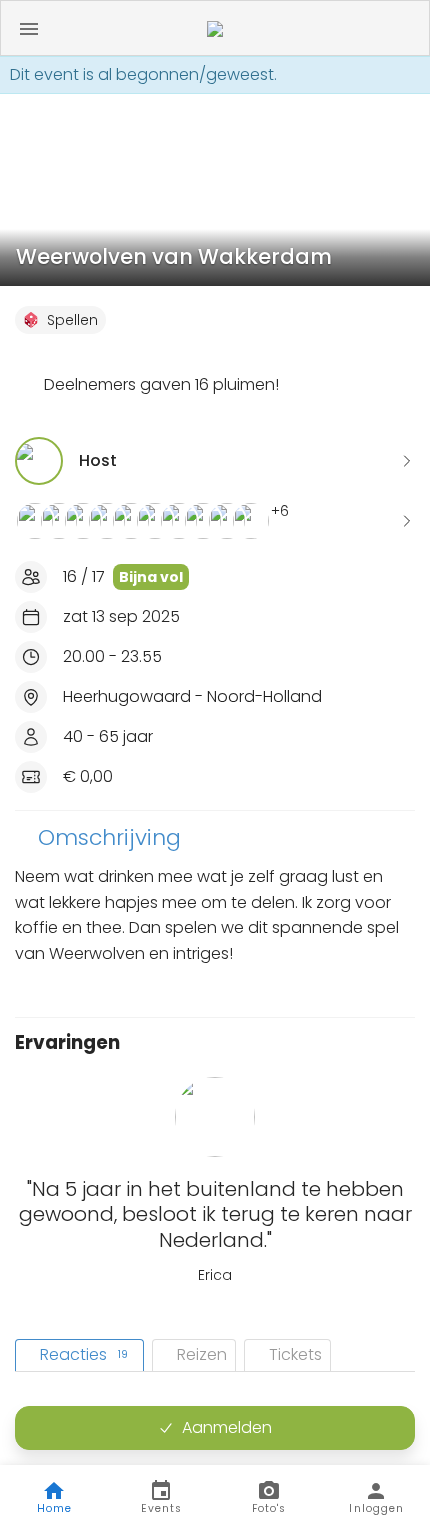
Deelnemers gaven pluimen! (161, 384)
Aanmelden (227, 1427)
